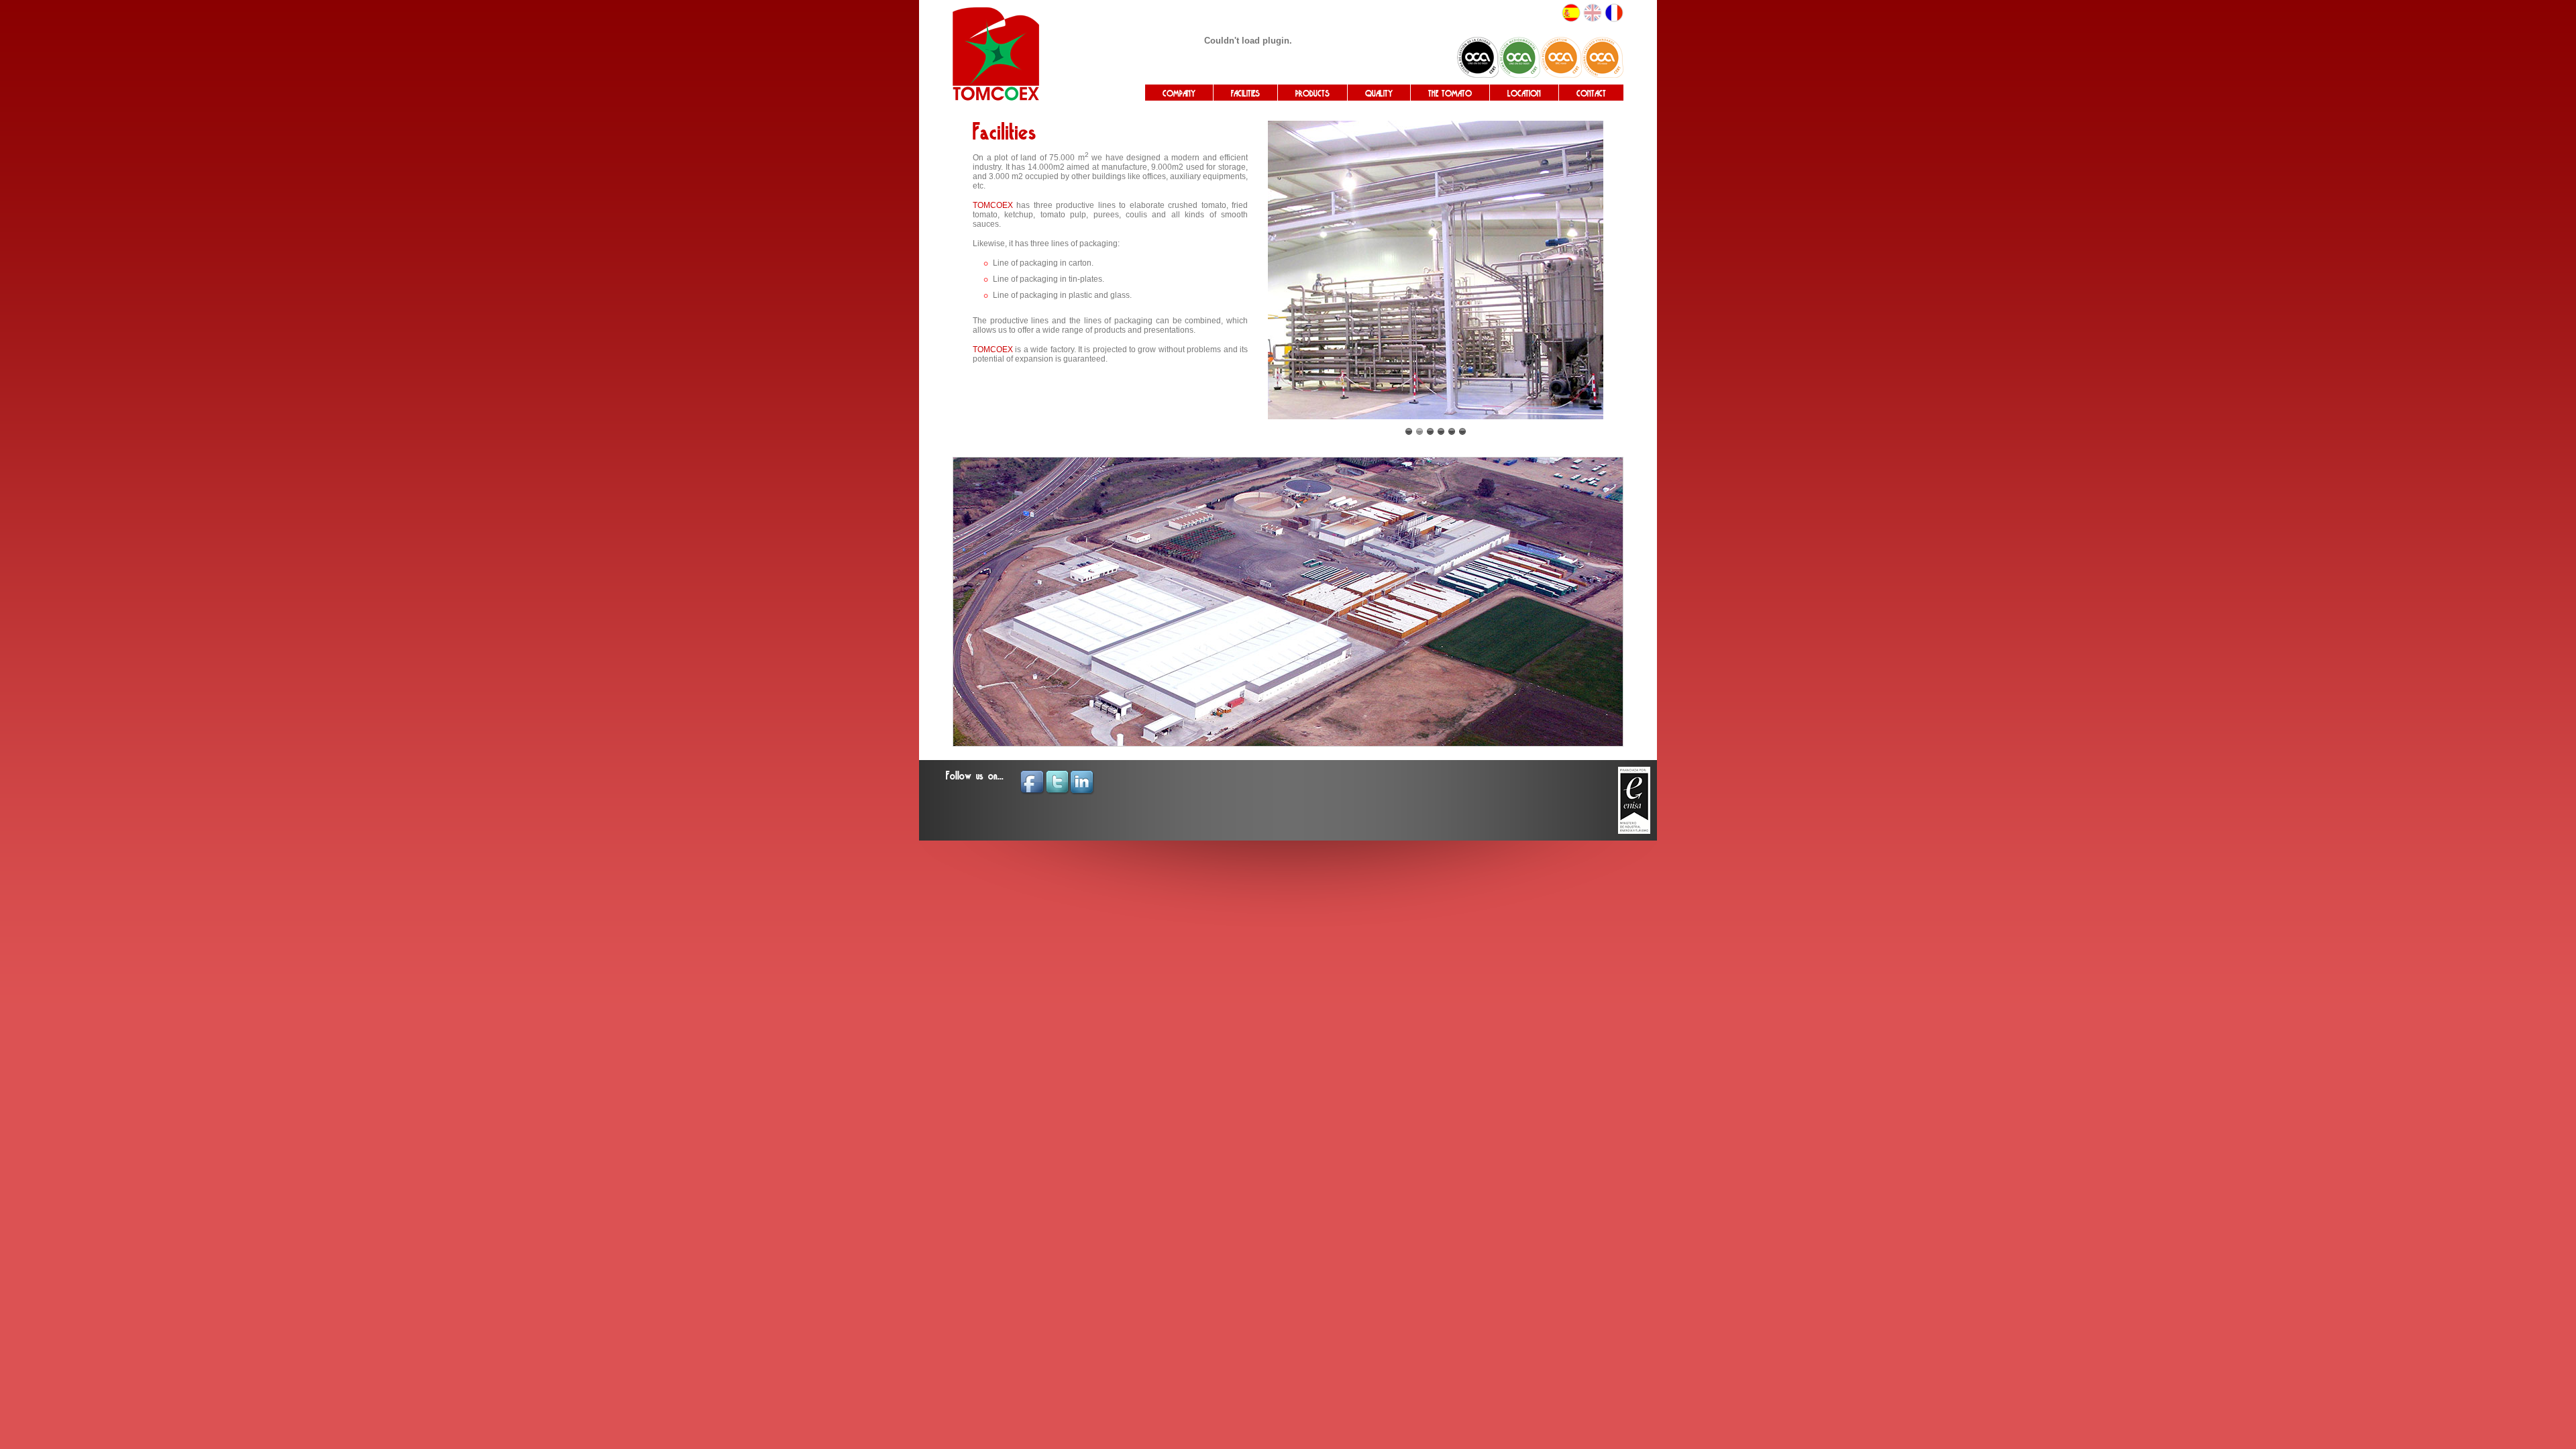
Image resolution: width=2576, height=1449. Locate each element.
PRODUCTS (1312, 94)
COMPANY (1179, 94)
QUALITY (1379, 94)
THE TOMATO (1450, 94)
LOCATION (1524, 94)
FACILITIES (1245, 94)
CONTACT (1591, 94)
